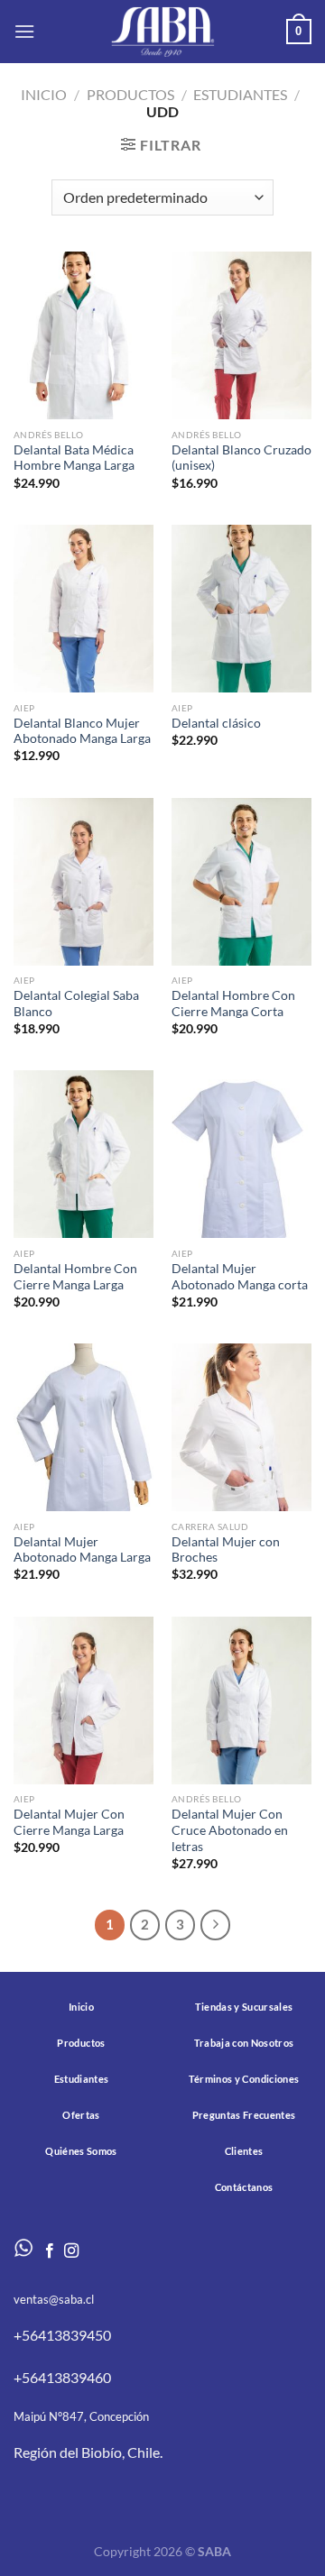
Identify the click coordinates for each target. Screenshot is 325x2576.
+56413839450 (62, 2335)
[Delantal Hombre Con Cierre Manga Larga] (84, 1154)
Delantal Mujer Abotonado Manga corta (240, 1277)
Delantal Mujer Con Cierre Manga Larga (69, 1822)
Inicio (44, 94)
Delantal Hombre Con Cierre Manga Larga (75, 1277)
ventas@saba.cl (54, 2299)
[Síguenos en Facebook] (50, 2251)
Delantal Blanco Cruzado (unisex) (241, 458)
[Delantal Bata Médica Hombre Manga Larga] (84, 335)
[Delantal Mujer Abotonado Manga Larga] (84, 1427)
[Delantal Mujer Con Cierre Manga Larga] (84, 1701)
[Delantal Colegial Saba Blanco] (84, 882)
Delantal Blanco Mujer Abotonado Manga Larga (82, 731)
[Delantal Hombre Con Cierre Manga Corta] (241, 882)
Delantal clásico (216, 723)
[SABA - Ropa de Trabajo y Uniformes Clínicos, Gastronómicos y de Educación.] (162, 32)
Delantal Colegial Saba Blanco (76, 1004)
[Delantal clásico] (241, 609)
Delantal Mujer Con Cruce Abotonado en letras (230, 1830)
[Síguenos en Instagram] (71, 2251)
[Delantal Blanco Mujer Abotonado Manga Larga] (84, 609)
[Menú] (24, 31)
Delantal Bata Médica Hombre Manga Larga (74, 458)
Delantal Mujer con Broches (226, 1550)
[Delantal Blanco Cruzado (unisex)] (241, 335)
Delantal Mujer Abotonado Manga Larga (82, 1550)
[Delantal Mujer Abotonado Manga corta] (241, 1154)
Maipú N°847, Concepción (81, 2416)
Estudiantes (240, 94)
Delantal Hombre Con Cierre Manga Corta (233, 1004)
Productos (130, 94)
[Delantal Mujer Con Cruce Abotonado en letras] (241, 1701)
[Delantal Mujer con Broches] (241, 1427)
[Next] (216, 1925)
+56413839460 (62, 2377)
